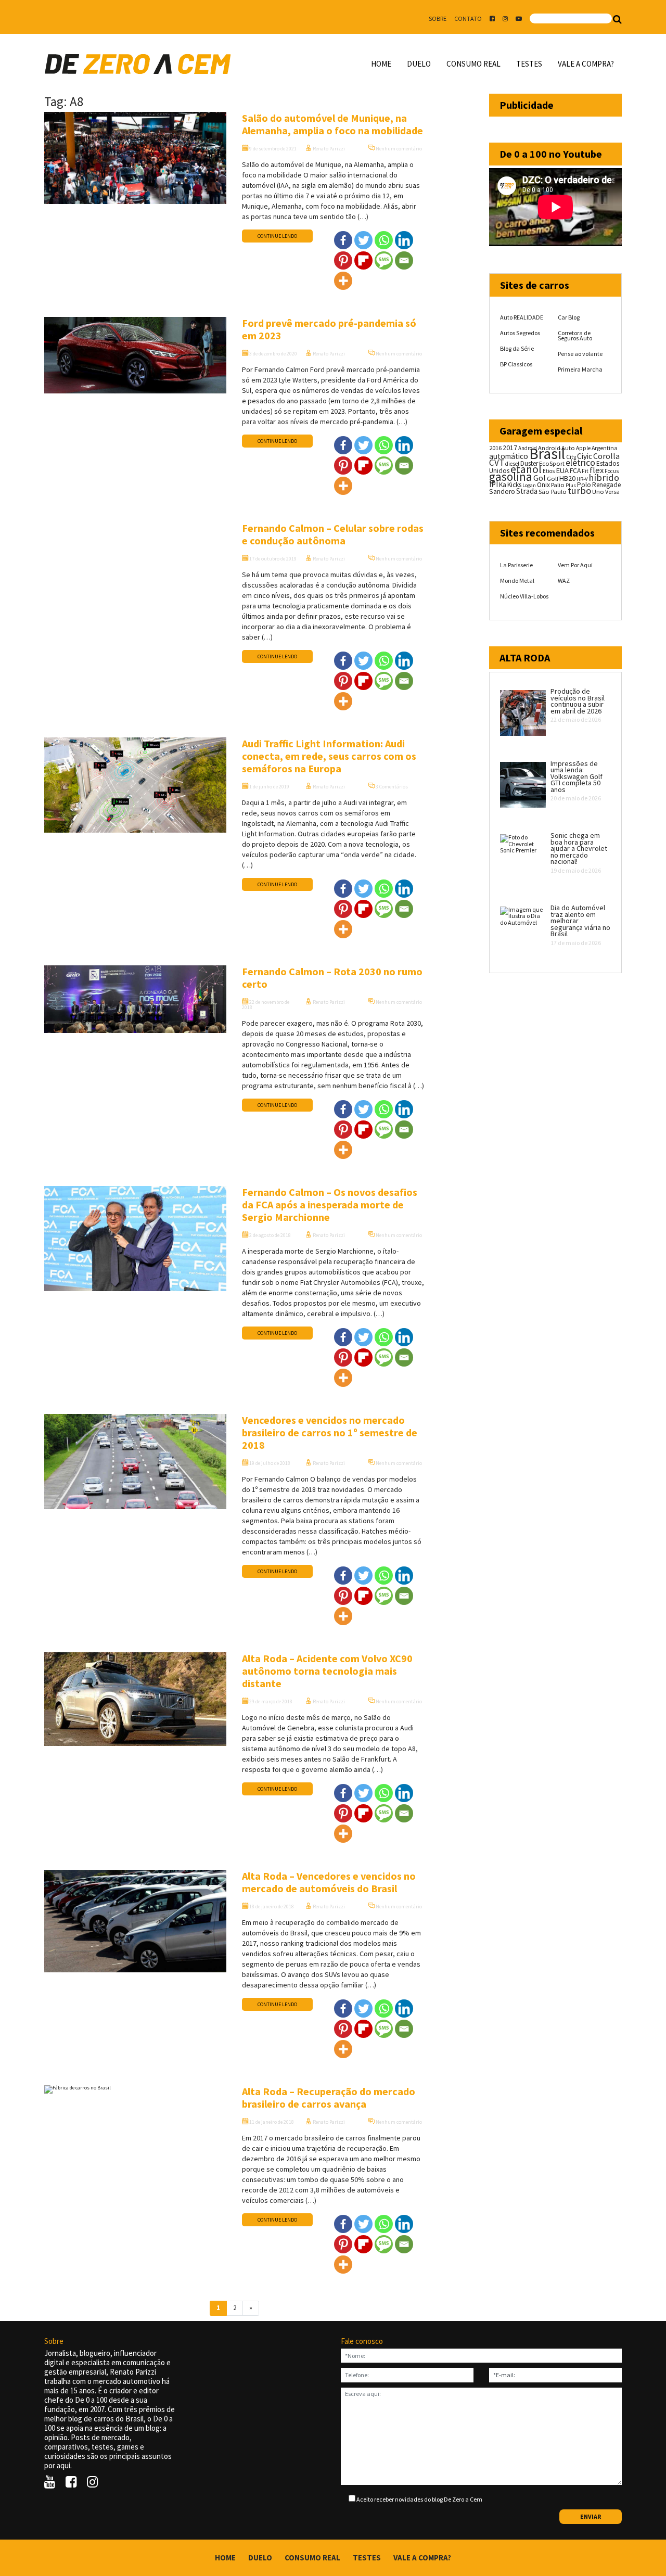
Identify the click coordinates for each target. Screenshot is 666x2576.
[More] (343, 281)
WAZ (564, 581)
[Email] (404, 260)
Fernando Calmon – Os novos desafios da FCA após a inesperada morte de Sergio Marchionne (330, 1204)
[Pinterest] (343, 260)
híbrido (604, 477)
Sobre (438, 18)
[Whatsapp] (384, 240)
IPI (494, 484)
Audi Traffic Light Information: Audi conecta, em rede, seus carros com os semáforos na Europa (329, 756)
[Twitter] (363, 240)
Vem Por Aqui (575, 565)
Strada (527, 491)
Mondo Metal (517, 581)
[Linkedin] (404, 240)
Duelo (419, 64)
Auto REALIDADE (522, 317)
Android (528, 448)
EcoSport (552, 463)
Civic (585, 456)
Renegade (606, 485)
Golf (553, 479)
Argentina (605, 448)
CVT (497, 463)
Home (381, 64)
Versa (612, 492)
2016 (495, 448)
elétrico (580, 463)
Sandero (502, 492)
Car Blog (569, 317)
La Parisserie (516, 565)
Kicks (514, 485)
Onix (543, 485)
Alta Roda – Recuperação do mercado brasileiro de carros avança (329, 2097)
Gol (540, 478)
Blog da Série (517, 348)
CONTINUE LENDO (277, 236)
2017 (510, 448)
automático (509, 456)
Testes (529, 64)
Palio (558, 484)
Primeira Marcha (580, 369)
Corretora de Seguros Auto (575, 335)
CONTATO (468, 18)
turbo (579, 490)
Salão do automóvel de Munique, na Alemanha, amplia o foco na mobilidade (332, 124)
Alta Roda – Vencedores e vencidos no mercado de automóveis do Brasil (329, 1882)
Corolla (606, 456)
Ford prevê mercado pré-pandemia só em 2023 (329, 329)
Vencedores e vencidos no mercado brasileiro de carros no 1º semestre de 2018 (330, 1432)
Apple (583, 448)
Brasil (547, 454)
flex (597, 470)
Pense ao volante (580, 354)
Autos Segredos (520, 333)
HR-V (582, 479)
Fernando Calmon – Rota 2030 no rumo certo (332, 978)
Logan (529, 485)
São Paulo (553, 492)
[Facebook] (343, 240)
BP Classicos (516, 364)
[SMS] (384, 260)
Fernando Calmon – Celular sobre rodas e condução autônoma (333, 534)
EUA (562, 470)
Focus (612, 471)
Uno (598, 492)
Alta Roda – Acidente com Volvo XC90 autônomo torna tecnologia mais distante (327, 1671)
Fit (585, 471)
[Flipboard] (363, 260)
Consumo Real (473, 64)
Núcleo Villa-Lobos (524, 596)
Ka (503, 485)
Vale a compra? (586, 64)
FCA (575, 471)
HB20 (567, 478)
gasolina (511, 477)
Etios (549, 471)
